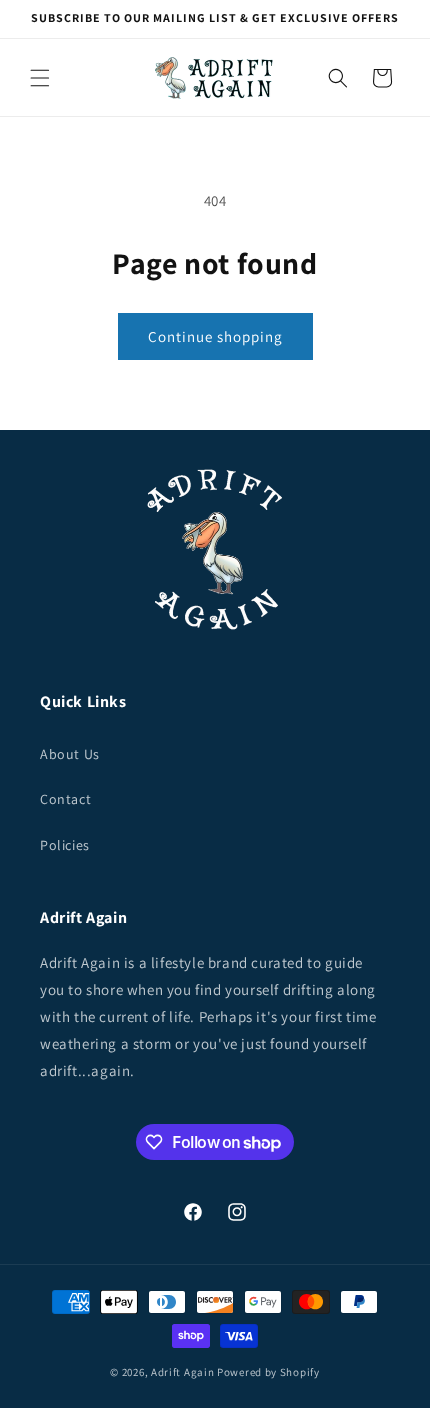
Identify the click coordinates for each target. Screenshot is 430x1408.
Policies (65, 845)
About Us (70, 754)
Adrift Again (182, 1372)
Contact (65, 799)
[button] (40, 78)
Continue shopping (215, 336)
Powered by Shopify (268, 1372)
